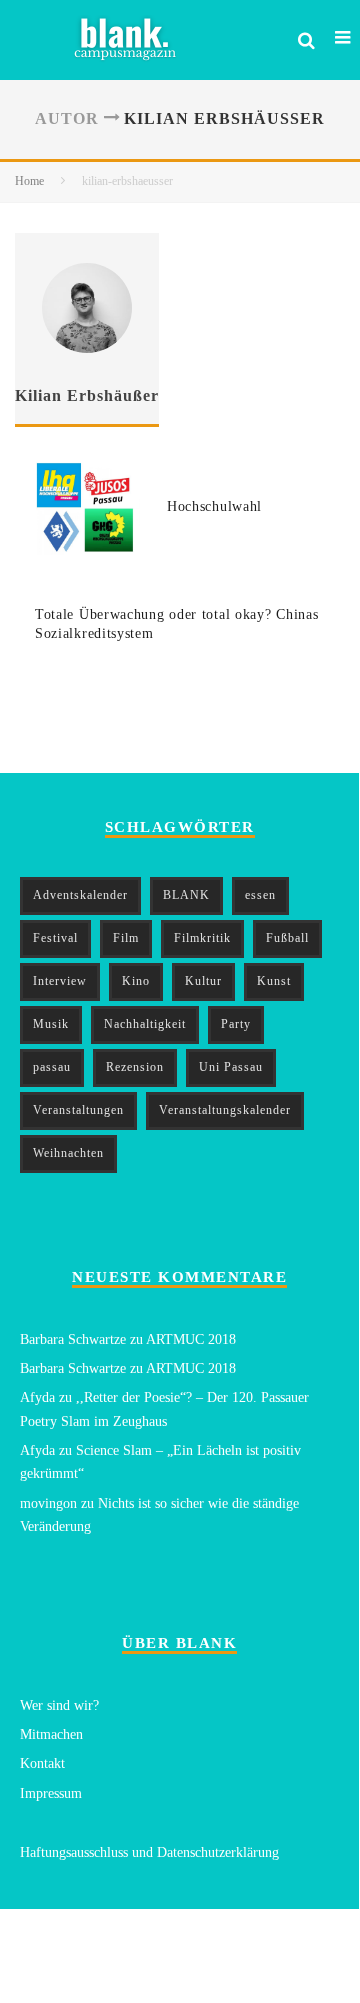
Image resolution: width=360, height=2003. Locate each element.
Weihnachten (68, 1153)
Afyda (37, 1397)
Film (126, 938)
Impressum (51, 1793)
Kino (136, 981)
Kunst (274, 981)
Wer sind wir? (59, 1705)
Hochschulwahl (214, 506)
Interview (60, 981)
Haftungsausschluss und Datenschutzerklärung (149, 1852)
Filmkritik (202, 938)
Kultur (203, 981)
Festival (55, 938)
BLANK (186, 895)
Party (236, 1024)
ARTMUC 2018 (191, 1339)
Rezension (135, 1067)
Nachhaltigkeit (145, 1024)
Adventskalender (80, 895)
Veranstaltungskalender (225, 1110)
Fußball (287, 938)
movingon (48, 1503)
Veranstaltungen (78, 1110)
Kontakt (42, 1763)
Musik (51, 1024)
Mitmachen (51, 1734)
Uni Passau (231, 1067)
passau (52, 1067)
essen (260, 895)
